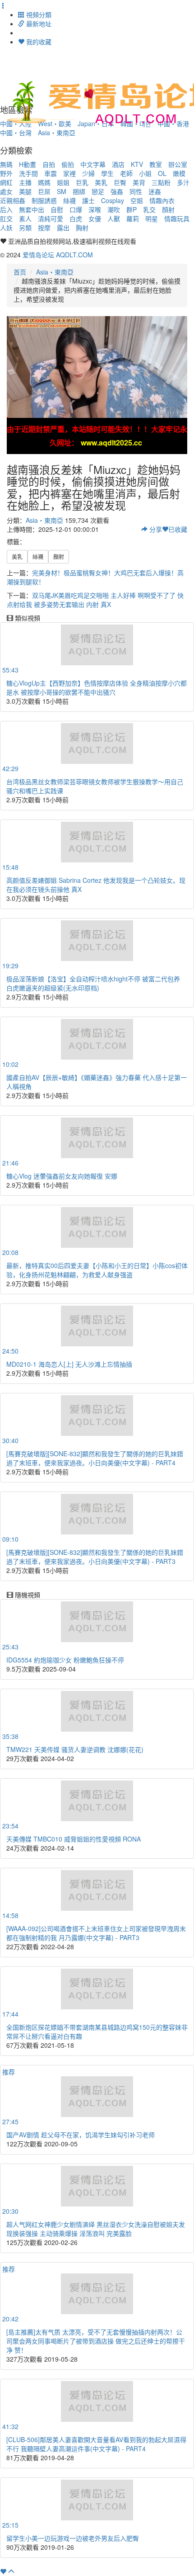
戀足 (98, 191)
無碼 (6, 164)
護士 (88, 200)
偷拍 (68, 164)
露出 (63, 227)
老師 (126, 173)
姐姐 (63, 182)
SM (62, 191)
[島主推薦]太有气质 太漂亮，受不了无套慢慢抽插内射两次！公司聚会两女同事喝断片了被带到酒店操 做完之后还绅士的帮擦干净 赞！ (96, 2341)
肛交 (6, 218)
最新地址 (38, 24)
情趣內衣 (162, 200)
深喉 (95, 209)
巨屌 (44, 191)
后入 (6, 209)
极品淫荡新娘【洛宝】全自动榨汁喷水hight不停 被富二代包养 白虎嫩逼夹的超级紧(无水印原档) (93, 983)
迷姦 (155, 191)
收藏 (178, 529)
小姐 (145, 173)
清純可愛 (51, 218)
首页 (20, 272)
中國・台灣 (16, 133)
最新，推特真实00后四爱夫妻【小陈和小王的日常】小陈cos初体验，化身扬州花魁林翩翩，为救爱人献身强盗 (97, 1270)
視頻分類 (38, 14)
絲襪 (69, 200)
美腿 (25, 191)
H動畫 (28, 164)
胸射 (82, 227)
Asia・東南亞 (57, 133)
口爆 (76, 209)
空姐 (137, 200)
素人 (25, 218)
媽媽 (44, 182)
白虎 (76, 218)
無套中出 (32, 209)
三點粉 (161, 182)
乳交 (149, 209)
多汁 (183, 182)
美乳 (101, 182)
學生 (107, 173)
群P (132, 209)
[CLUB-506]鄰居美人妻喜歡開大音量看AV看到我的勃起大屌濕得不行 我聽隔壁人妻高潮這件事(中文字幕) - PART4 (96, 2444)
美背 (139, 182)
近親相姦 (13, 200)
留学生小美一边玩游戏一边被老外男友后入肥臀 (73, 2538)
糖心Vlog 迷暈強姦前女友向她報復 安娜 (62, 1176)
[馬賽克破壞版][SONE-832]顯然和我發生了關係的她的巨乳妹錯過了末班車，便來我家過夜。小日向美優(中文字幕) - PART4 (95, 1458)
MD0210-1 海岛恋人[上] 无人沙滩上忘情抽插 (69, 1364)
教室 (156, 164)
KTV (137, 164)
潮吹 (114, 209)
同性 (136, 191)
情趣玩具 (177, 218)
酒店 (118, 164)
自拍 (49, 164)
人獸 (114, 218)
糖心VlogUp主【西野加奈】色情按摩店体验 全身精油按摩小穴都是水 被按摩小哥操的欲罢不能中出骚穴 (97, 687)
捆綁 (79, 191)
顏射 (168, 209)
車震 (51, 173)
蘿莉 (133, 218)
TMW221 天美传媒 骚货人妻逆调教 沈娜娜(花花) (75, 1749)
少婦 (88, 173)
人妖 (6, 227)
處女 (6, 191)
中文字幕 (93, 164)
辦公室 (178, 164)
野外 (6, 173)
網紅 (6, 182)
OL (162, 173)
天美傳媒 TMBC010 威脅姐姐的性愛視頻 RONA (74, 1839)
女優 (95, 218)
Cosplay (113, 200)
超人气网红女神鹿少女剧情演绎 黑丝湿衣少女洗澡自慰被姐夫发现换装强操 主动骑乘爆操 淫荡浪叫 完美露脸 (96, 2229)
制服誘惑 (44, 200)
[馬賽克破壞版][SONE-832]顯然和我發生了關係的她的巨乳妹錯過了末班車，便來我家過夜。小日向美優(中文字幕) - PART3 (95, 1557)
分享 (155, 529)
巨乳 (82, 182)
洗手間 (28, 173)
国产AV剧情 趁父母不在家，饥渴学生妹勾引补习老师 (81, 2135)
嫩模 (179, 173)
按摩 (44, 227)
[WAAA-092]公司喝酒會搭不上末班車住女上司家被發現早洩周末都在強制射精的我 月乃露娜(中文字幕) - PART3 (96, 1933)
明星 (152, 218)
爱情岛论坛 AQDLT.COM (58, 255)
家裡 (69, 173)
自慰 (57, 209)
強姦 (117, 191)
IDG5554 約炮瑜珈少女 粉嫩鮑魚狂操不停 (65, 1660)
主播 (25, 182)
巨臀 (120, 182)
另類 (25, 227)
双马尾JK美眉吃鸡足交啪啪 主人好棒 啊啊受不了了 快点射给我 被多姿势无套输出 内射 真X (95, 600)
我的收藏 (38, 42)
